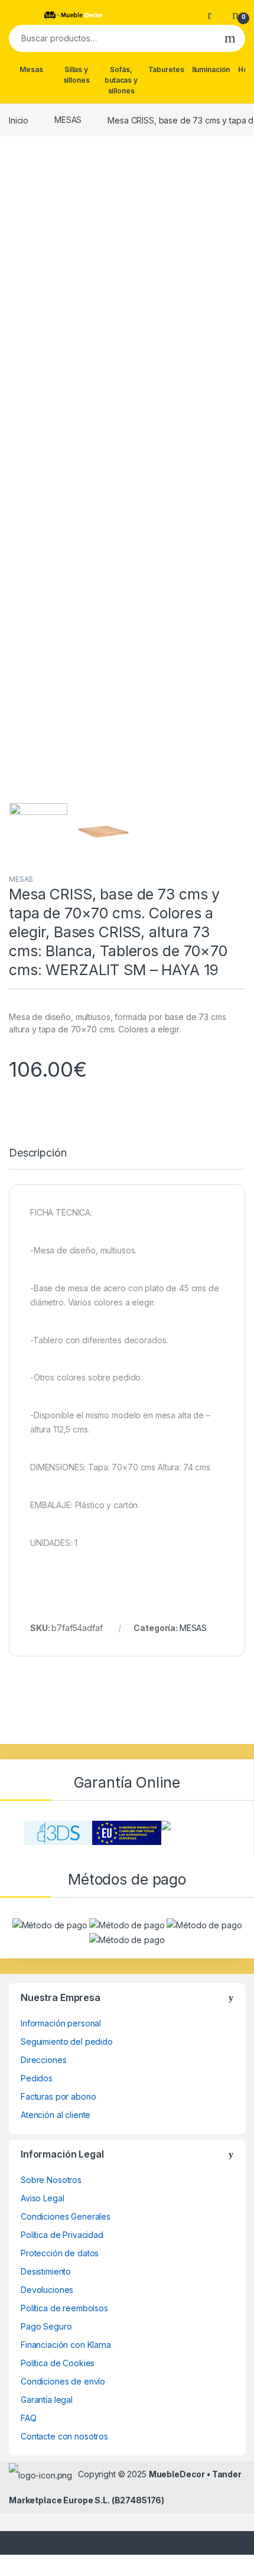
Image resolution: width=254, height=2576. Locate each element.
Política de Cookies (58, 2363)
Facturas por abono (58, 2096)
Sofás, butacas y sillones (121, 80)
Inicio (19, 120)
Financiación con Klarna (66, 2345)
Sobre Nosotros (51, 2180)
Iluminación (211, 69)
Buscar (230, 38)
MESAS (68, 120)
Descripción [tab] (38, 1153)
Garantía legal (47, 2400)
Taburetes (166, 69)
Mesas (31, 69)
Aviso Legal (42, 2198)
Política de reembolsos (64, 2308)
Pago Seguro (46, 2326)
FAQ (29, 2418)
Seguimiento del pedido (67, 2041)
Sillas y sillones (76, 75)
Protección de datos (60, 2253)
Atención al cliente (56, 2115)
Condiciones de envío (63, 2381)
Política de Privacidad (62, 2235)
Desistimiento (46, 2271)
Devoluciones (47, 2290)
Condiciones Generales (66, 2216)
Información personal (61, 2023)
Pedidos (37, 2078)
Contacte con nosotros (64, 2436)
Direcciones (43, 2060)
